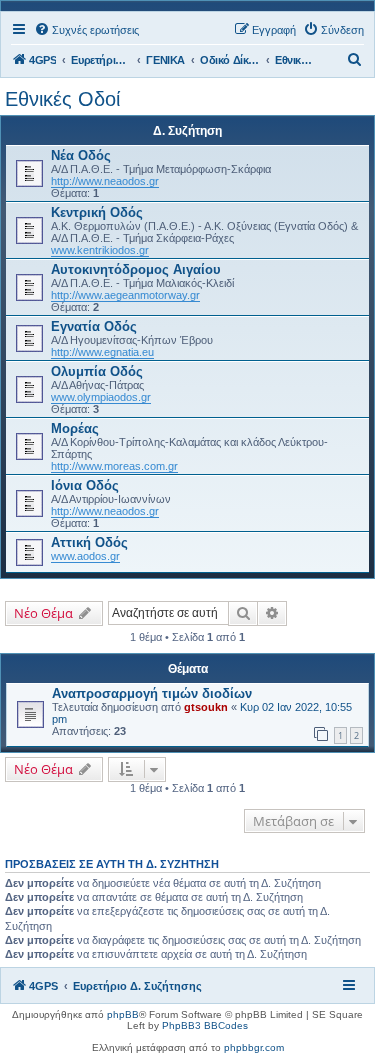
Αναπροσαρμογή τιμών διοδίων (152, 693)
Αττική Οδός (89, 542)
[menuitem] (86, 30)
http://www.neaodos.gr (105, 181)
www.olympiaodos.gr (101, 397)
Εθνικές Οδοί (62, 99)
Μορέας (75, 428)
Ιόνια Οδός (85, 485)
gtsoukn (206, 707)
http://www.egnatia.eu (102, 352)
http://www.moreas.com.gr (114, 466)
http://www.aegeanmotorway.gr (125, 295)
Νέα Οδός (81, 155)
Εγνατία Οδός (94, 326)
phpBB (123, 1014)
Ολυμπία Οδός (97, 371)
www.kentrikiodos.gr (100, 250)
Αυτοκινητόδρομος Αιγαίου (136, 269)
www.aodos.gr (85, 556)
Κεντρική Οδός (97, 212)
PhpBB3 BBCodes (205, 1025)
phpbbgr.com (254, 1047)
